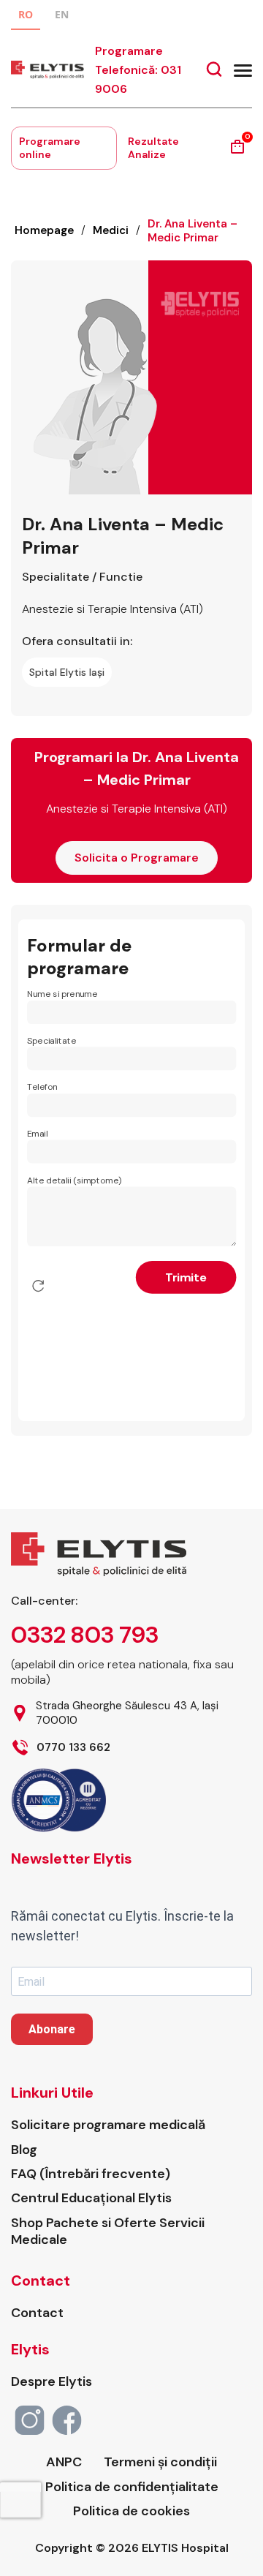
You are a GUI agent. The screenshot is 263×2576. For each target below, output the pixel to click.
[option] (62, 16)
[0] (237, 152)
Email (37, 1134)
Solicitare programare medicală (108, 2125)
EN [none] (62, 14)
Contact (37, 2313)
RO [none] (26, 14)
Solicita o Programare (137, 858)
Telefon (42, 1087)
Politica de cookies (131, 2511)
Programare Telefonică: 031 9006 (138, 70)
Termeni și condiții (160, 2462)
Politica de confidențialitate (132, 2487)
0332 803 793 (85, 1635)
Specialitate (52, 1040)
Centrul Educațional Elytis (91, 2198)
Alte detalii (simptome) (75, 1180)
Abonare (52, 2029)
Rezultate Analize (153, 148)
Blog (24, 2150)
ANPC (64, 2462)
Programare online (50, 148)
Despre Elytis (52, 2382)
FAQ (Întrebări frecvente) (91, 2174)
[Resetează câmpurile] (38, 1286)
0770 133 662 (73, 1748)
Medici (111, 230)
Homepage (44, 230)
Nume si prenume (62, 994)
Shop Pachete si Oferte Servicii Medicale (108, 2232)
